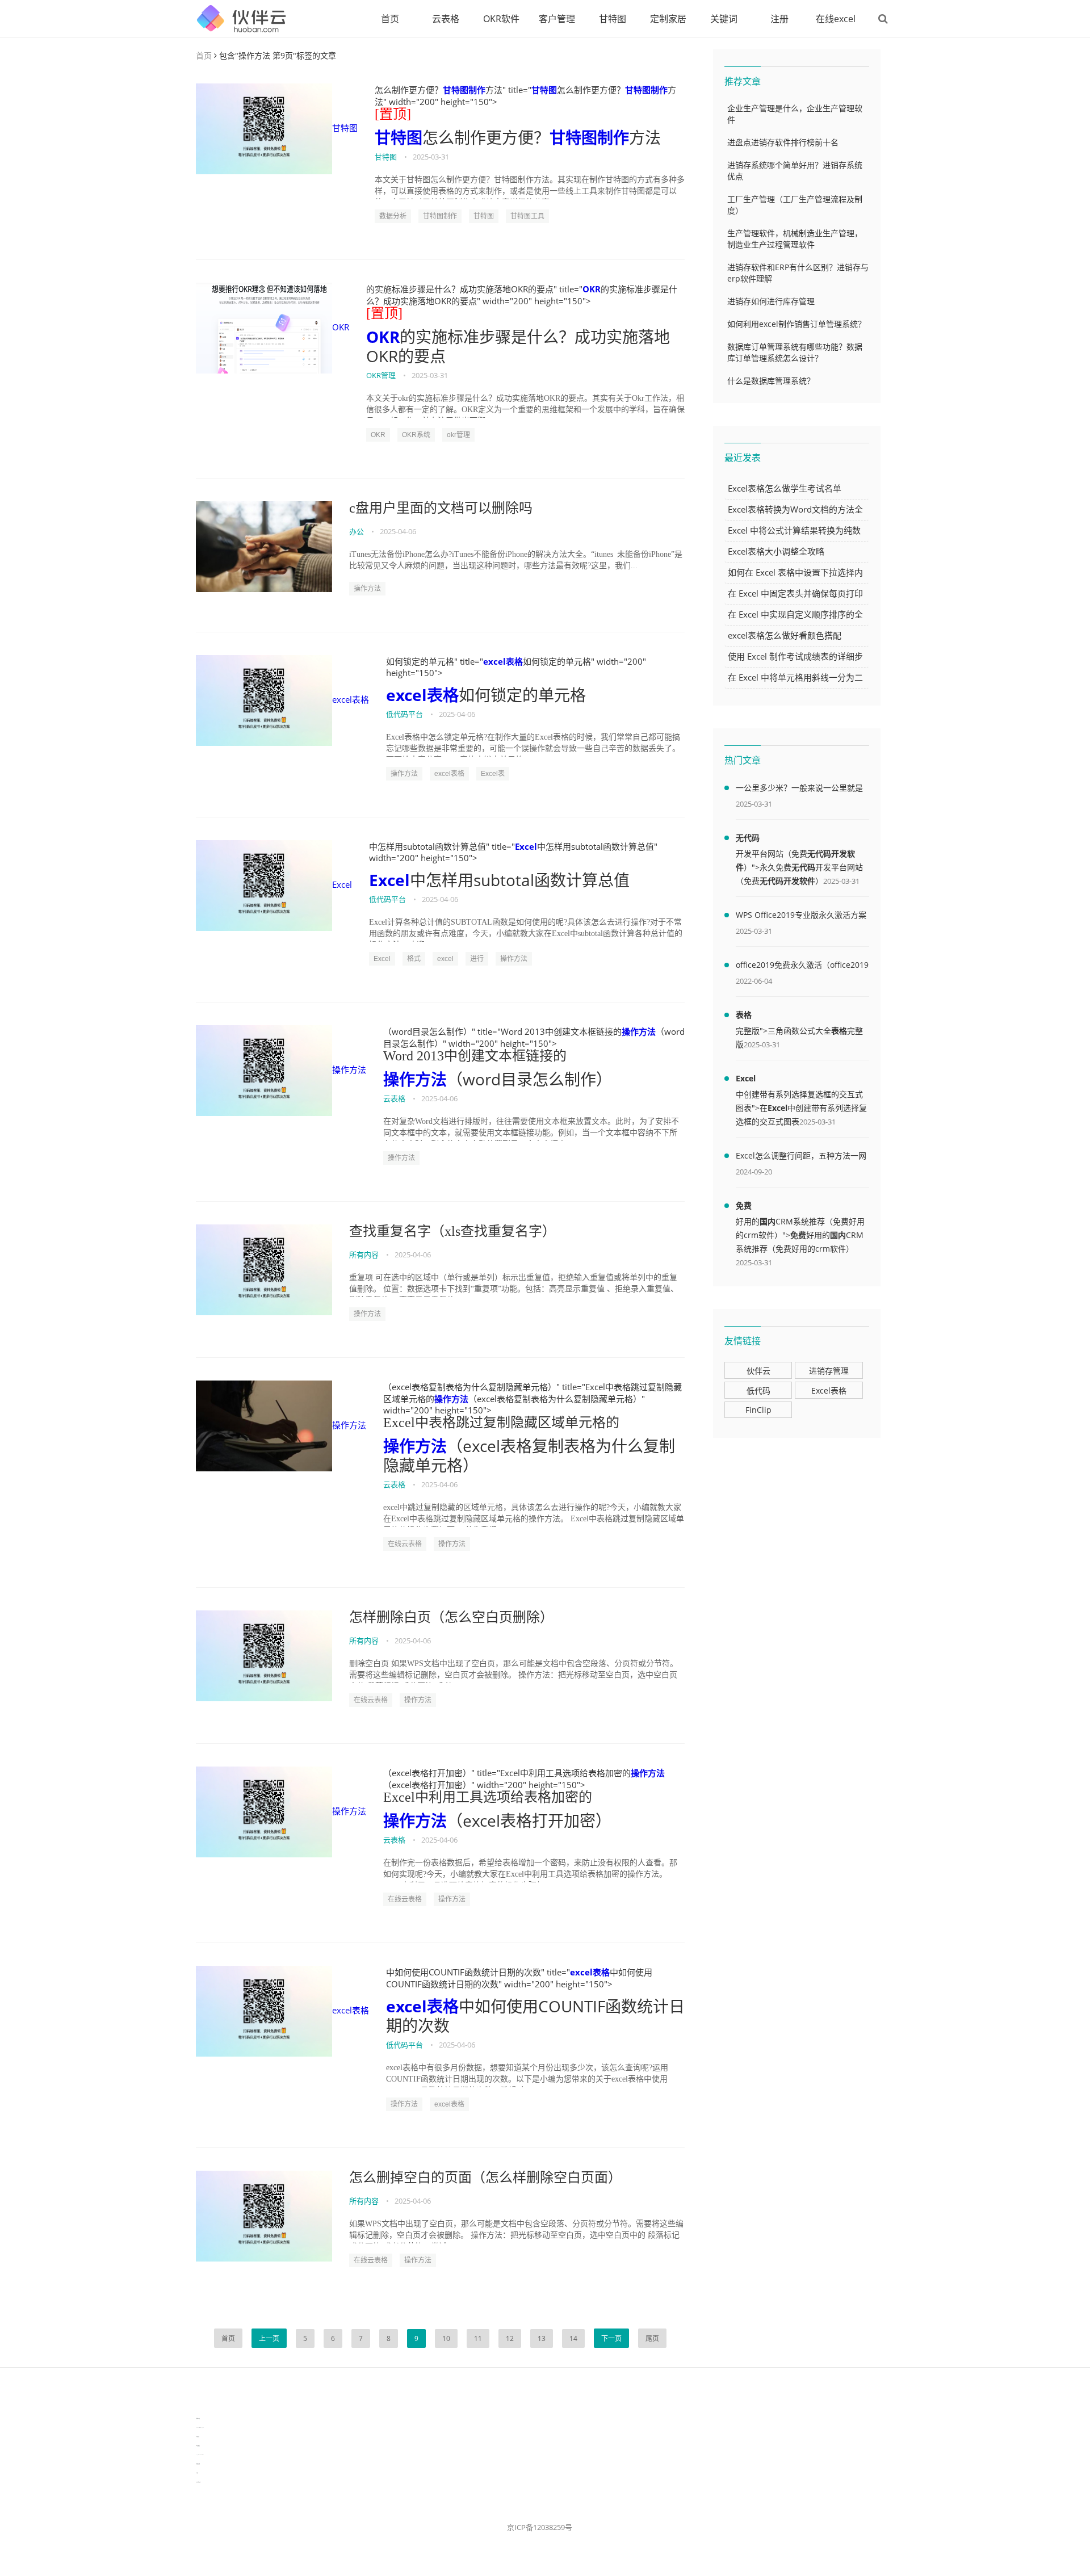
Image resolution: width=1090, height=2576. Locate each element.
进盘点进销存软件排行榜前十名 (783, 142)
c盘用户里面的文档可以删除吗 (441, 508)
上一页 (269, 2338)
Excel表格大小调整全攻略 (776, 551)
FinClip (758, 1410)
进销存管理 (829, 1371)
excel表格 (351, 699)
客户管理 (557, 19)
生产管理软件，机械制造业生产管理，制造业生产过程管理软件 (795, 239)
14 (573, 2338)
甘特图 (613, 19)
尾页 (652, 2338)
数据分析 (393, 216)
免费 (744, 1205)
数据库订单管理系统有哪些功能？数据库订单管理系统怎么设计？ (795, 352)
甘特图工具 (527, 216)
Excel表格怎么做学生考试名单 (785, 488)
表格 (744, 1015)
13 (542, 2338)
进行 (477, 959)
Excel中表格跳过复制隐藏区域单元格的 (501, 1423)
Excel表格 (829, 1390)
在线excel (836, 19)
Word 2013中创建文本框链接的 (475, 1056)
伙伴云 (758, 1371)
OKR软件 (501, 19)
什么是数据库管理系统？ (771, 381)
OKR (341, 327)
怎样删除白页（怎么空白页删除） (451, 1617)
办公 (357, 531)
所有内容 (364, 1255)
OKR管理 (381, 375)
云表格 (446, 19)
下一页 (611, 2338)
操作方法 (367, 589)
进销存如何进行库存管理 (771, 301)
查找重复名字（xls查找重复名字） (452, 1231)
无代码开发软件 (787, 881)
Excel (342, 884)
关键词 (724, 19)
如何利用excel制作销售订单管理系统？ (796, 324)
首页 (390, 19)
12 (510, 2338)
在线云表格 (405, 1544)
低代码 (758, 1390)
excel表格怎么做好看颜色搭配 (785, 635)
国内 (768, 1221)
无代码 (748, 838)
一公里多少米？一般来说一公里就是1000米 (799, 790)
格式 (414, 959)
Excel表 (493, 774)
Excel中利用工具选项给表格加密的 (488, 1797)
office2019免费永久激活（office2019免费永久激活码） (802, 967)
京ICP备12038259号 (540, 2527)
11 (478, 2338)
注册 (779, 19)
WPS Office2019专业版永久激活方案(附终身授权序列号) (801, 917)
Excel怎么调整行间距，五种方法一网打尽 (801, 1157)
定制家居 (668, 19)
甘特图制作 (464, 90)
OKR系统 (416, 435)
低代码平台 (404, 714)
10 (446, 2338)
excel (445, 959)
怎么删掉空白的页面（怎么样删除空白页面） (485, 2178)
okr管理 (458, 435)
